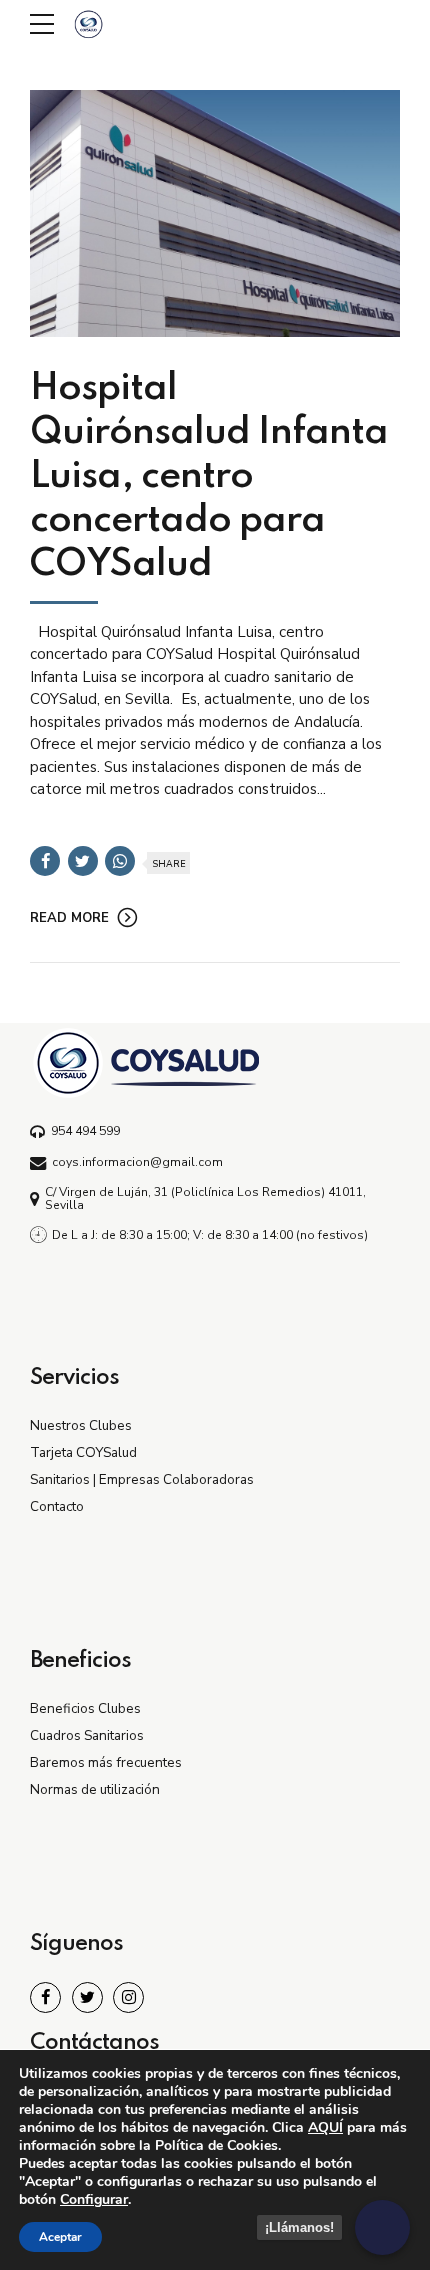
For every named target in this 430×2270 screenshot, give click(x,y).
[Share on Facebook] (45, 861)
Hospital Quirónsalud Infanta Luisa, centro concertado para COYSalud (209, 477)
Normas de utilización (95, 1789)
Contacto (57, 1506)
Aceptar (60, 2237)
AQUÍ (325, 2127)
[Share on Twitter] (83, 861)
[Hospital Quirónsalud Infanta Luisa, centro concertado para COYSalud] (215, 213)
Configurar (94, 2200)
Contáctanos (94, 2043)
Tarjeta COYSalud (83, 1452)
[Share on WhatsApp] (120, 861)
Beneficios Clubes (85, 1708)
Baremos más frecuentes (106, 1762)
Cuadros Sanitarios (87, 1735)
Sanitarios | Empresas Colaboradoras (142, 1479)
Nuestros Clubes (81, 1425)
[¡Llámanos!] (382, 2227)
